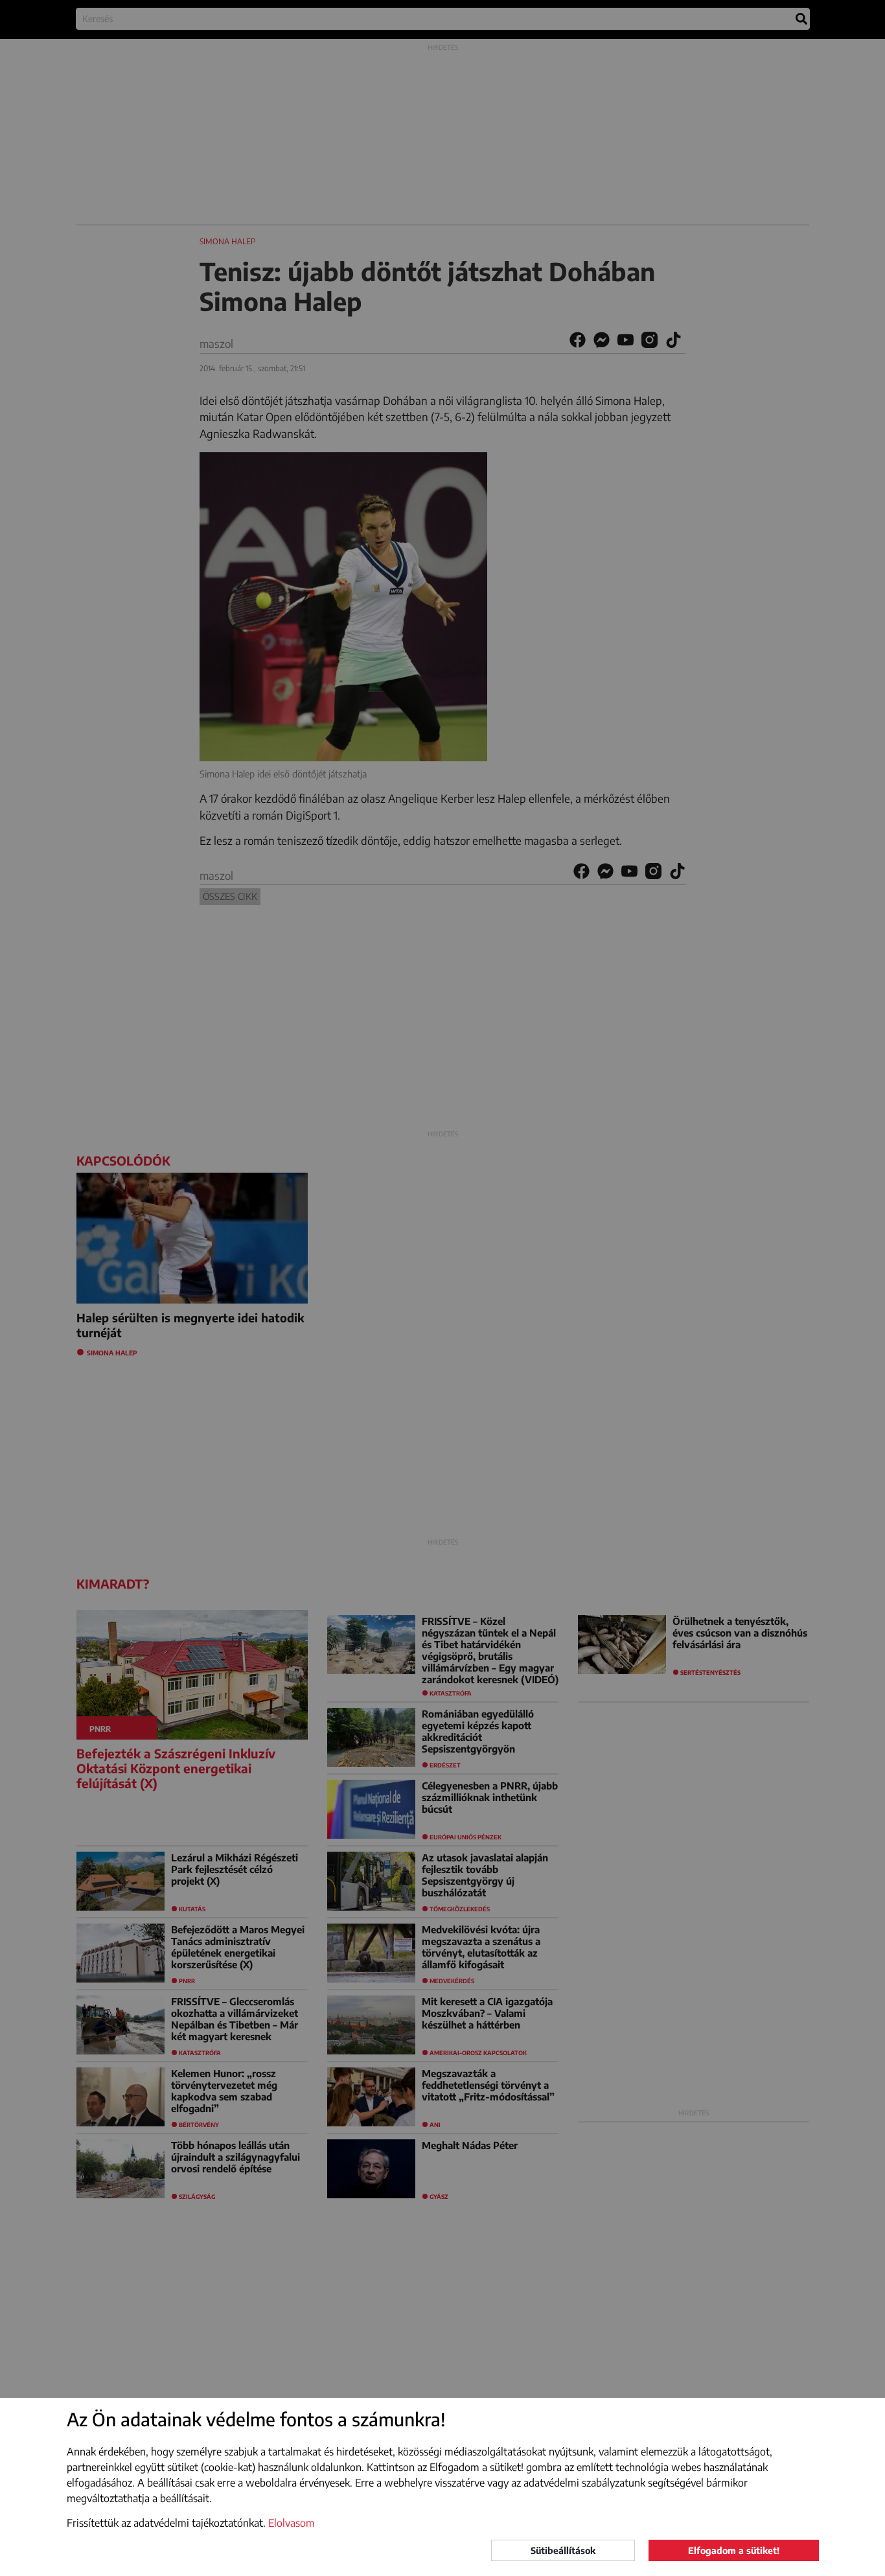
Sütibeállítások (563, 2550)
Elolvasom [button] (292, 2523)
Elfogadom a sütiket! (734, 2550)
